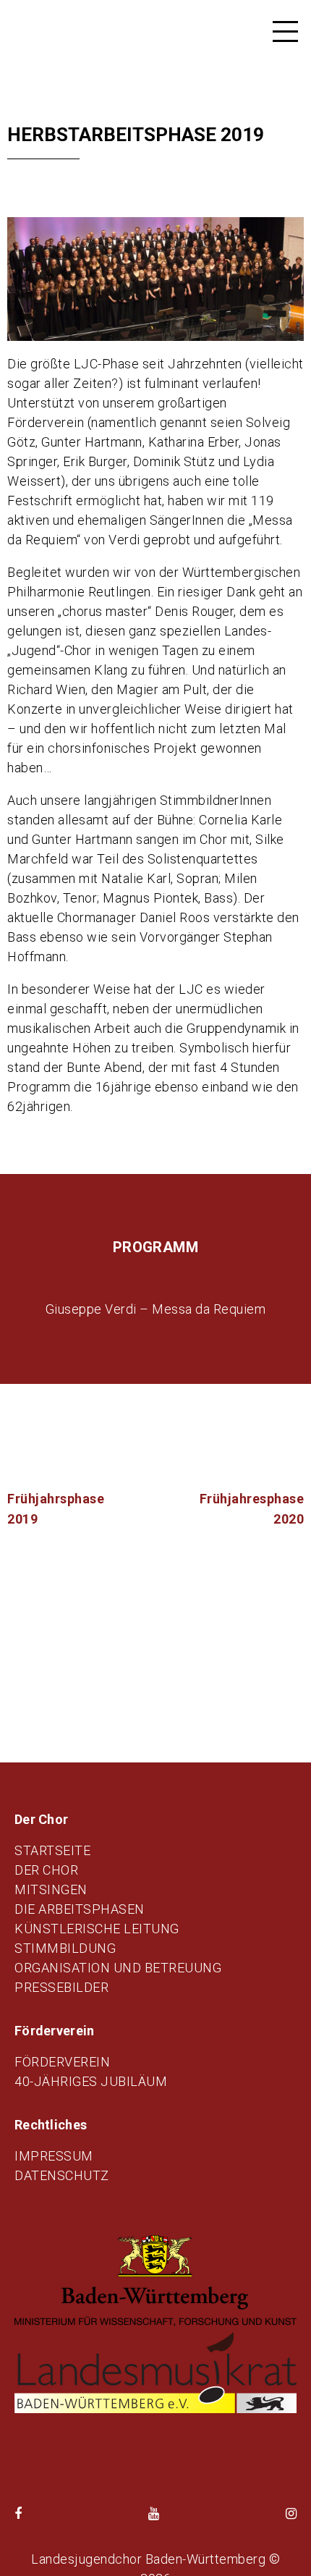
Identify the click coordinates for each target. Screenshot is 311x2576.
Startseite (52, 1850)
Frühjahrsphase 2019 (56, 1509)
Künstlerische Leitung (97, 1929)
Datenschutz (62, 2175)
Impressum (54, 2156)
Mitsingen (51, 1889)
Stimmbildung (65, 1948)
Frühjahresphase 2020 (252, 1509)
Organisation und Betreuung (118, 1968)
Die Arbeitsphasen (80, 1909)
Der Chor (46, 1870)
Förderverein (62, 2062)
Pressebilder (61, 1987)
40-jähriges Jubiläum (91, 2081)
